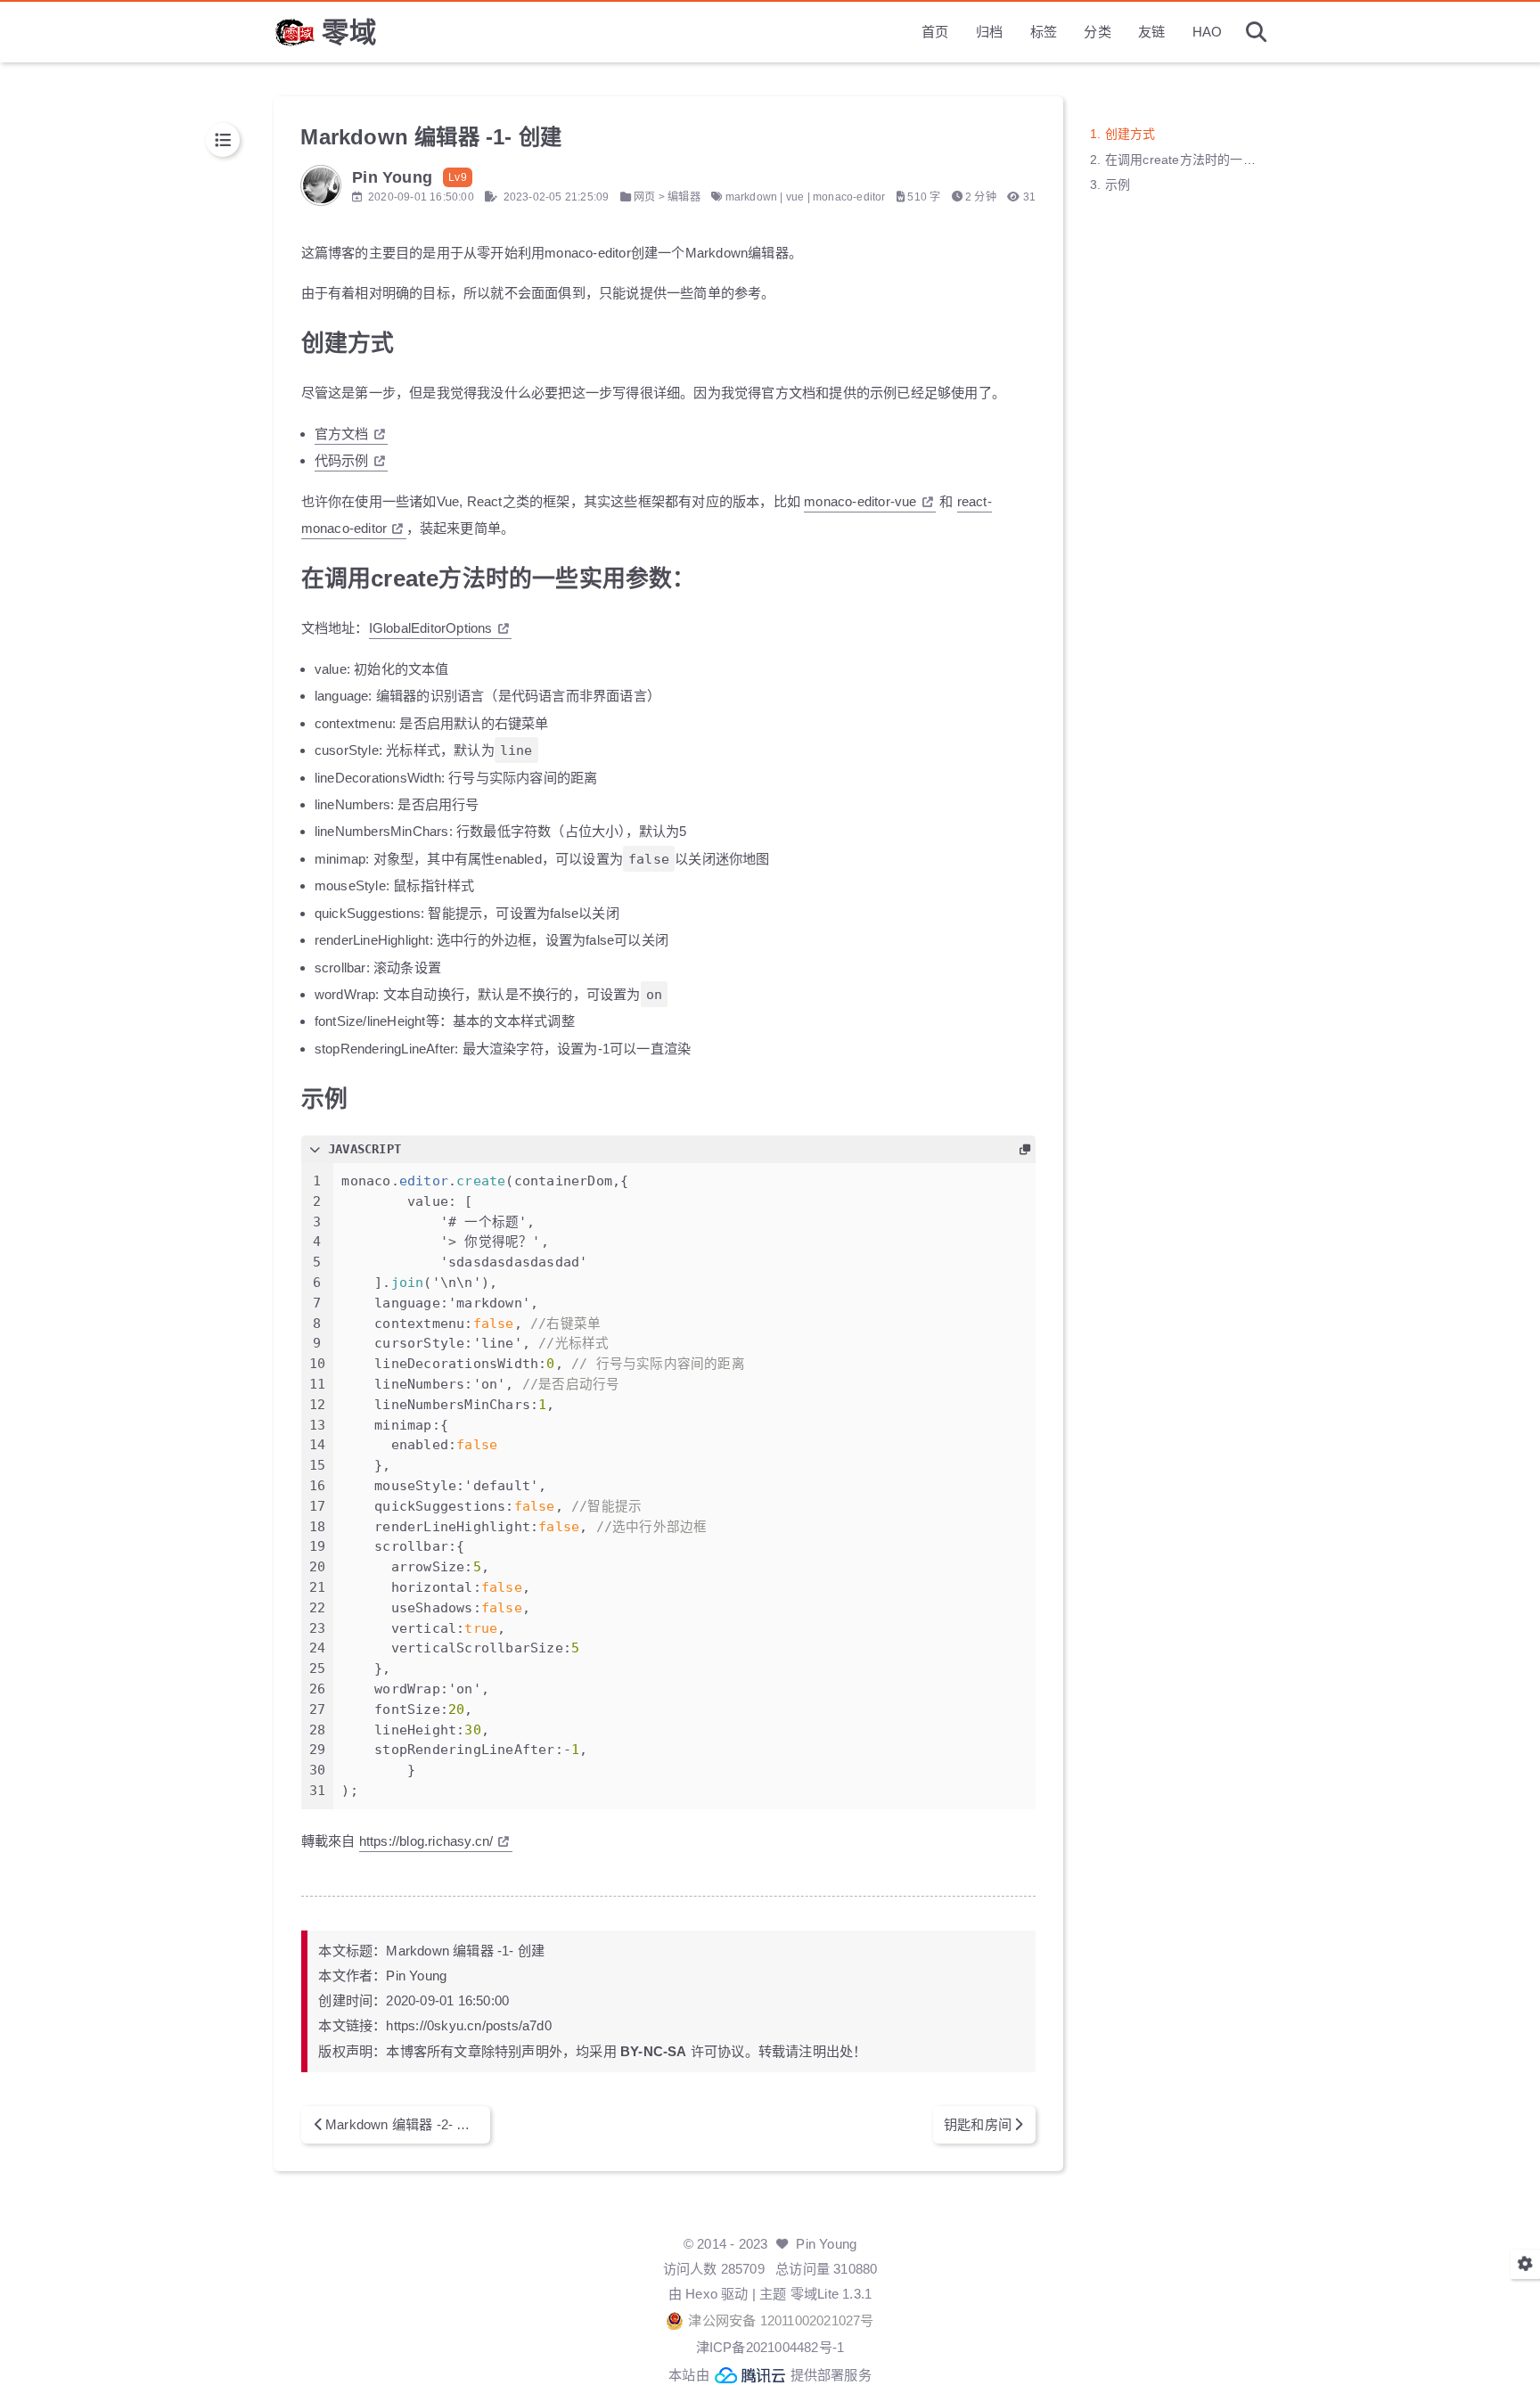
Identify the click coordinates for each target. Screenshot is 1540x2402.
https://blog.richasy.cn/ (426, 1841)
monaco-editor (849, 197)
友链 (1151, 32)
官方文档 (342, 434)
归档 (989, 32)
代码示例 (342, 460)
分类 (1097, 32)
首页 (935, 32)
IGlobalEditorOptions (431, 628)
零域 (349, 32)
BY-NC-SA (654, 2051)
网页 (644, 197)
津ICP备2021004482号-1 (770, 2347)
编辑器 (684, 197)
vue (795, 197)
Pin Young (826, 2244)
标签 (1044, 32)
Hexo (701, 2294)
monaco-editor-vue (860, 501)
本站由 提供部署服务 (770, 2375)
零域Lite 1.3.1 (831, 2294)
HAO (1208, 32)
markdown (752, 197)
